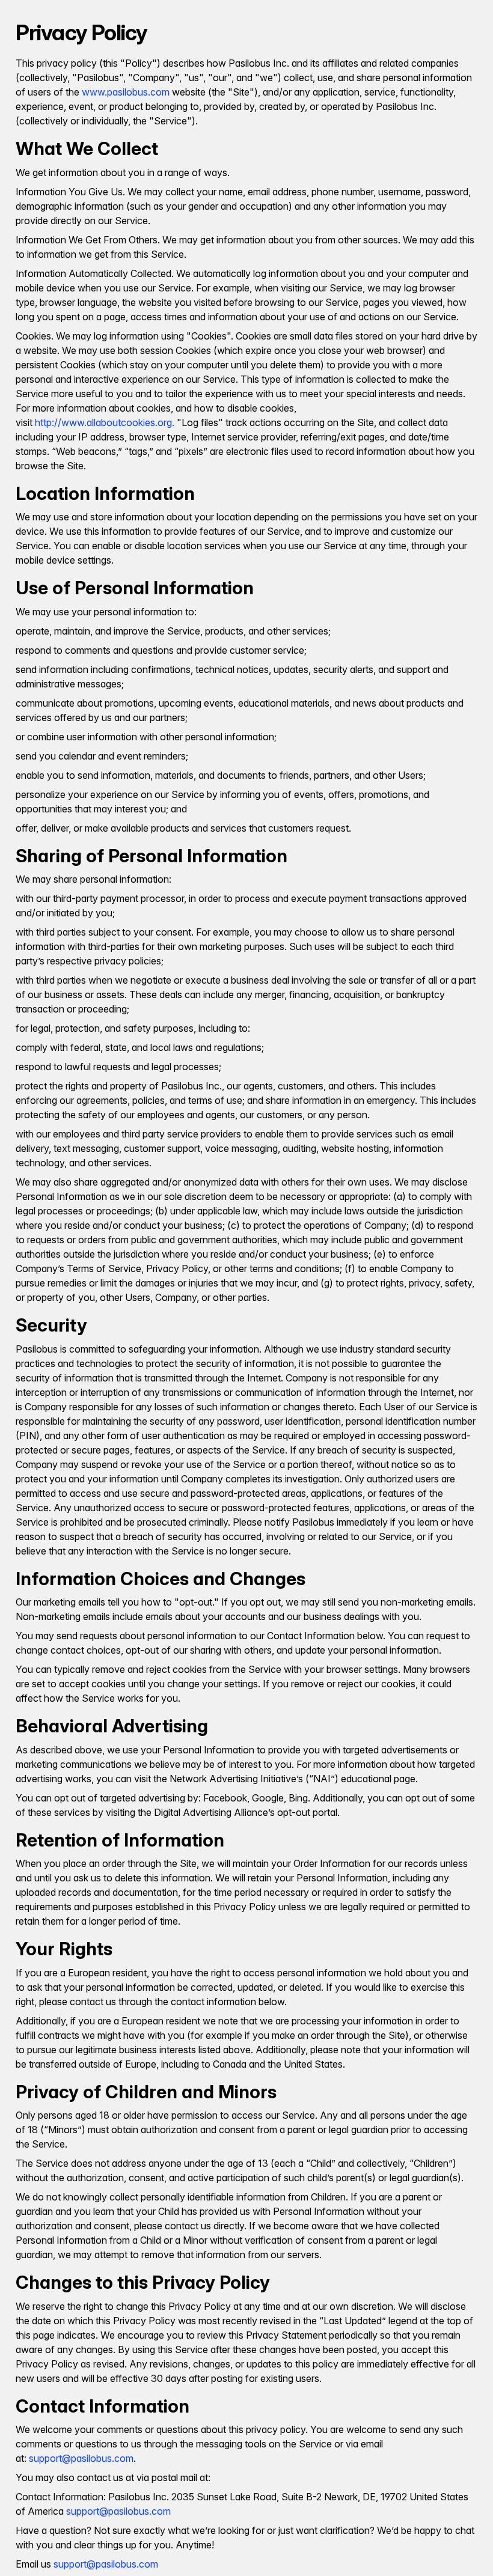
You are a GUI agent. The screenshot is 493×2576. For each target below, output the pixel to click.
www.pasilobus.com (126, 92)
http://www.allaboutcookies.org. (105, 422)
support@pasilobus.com (81, 2458)
